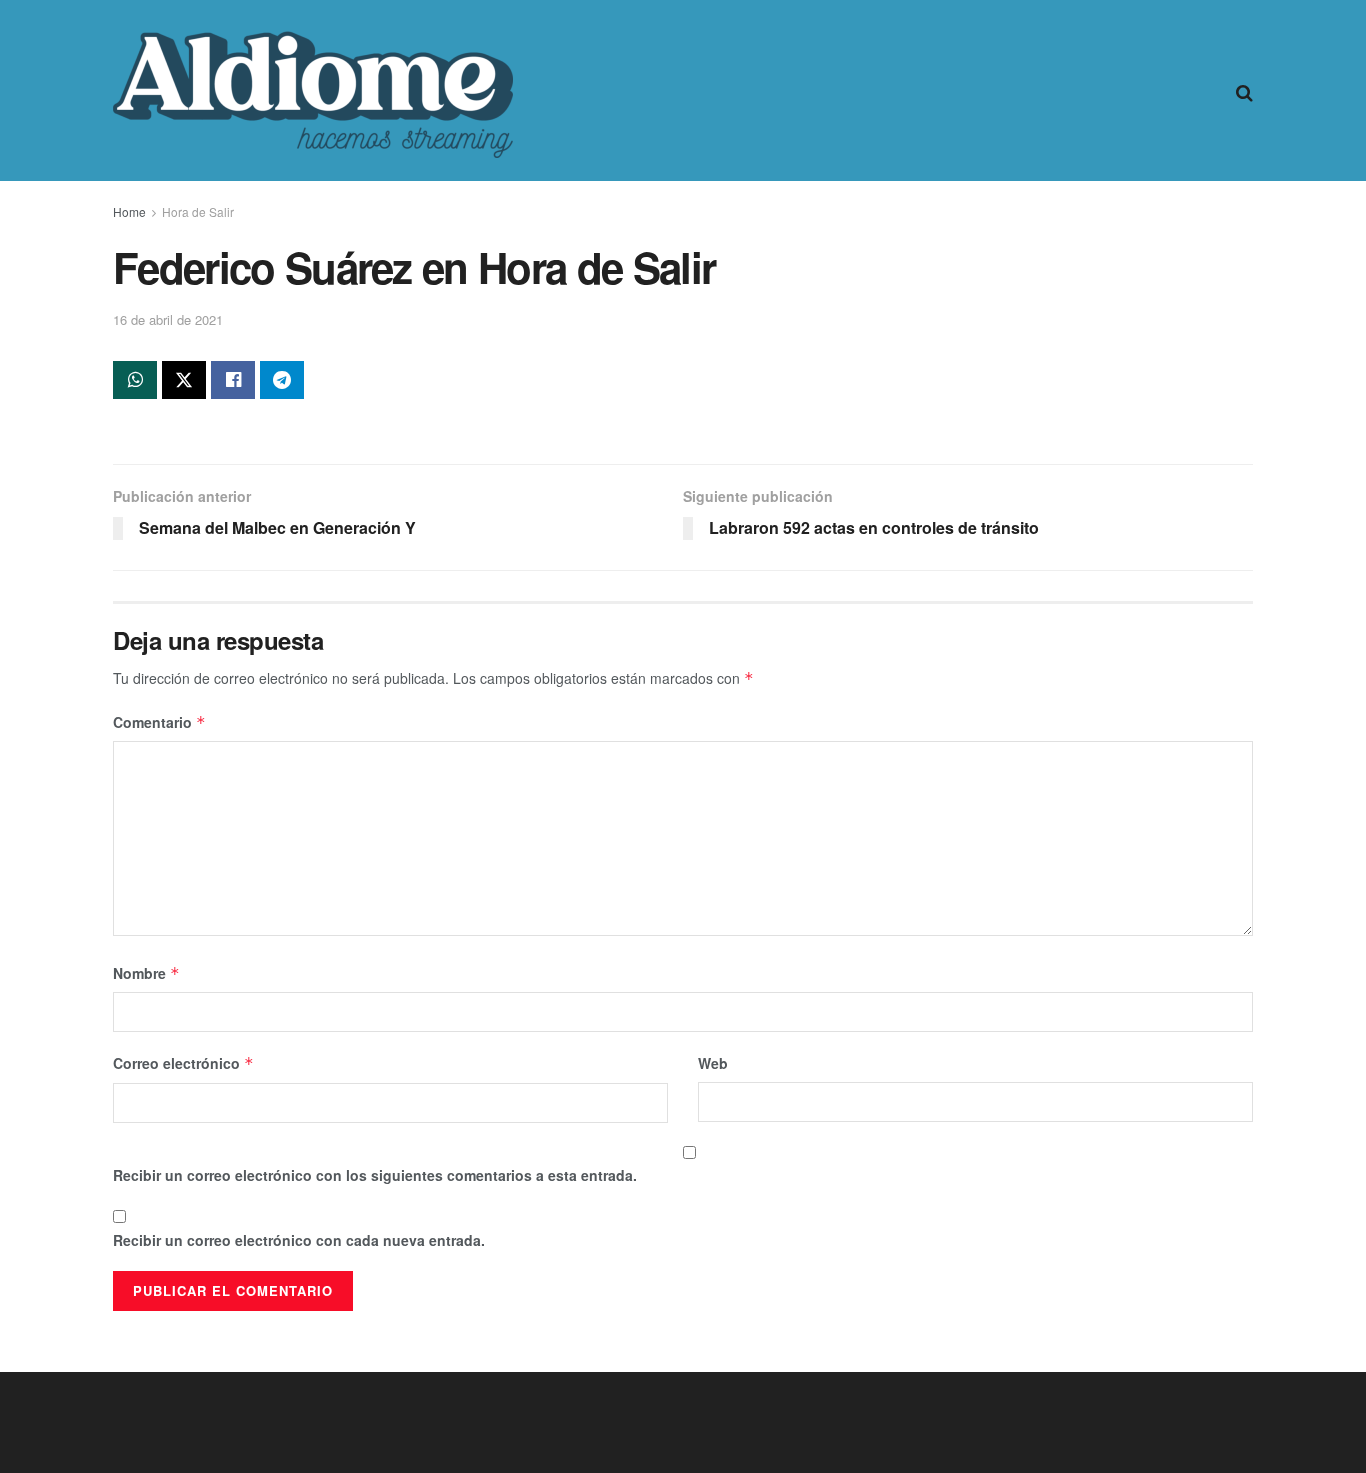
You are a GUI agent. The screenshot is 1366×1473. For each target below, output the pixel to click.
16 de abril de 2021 (168, 319)
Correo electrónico (183, 1063)
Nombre (146, 973)
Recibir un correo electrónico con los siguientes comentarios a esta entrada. (375, 1175)
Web (713, 1063)
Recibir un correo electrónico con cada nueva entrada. (299, 1240)
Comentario (159, 722)
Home (129, 211)
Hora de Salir (198, 211)
